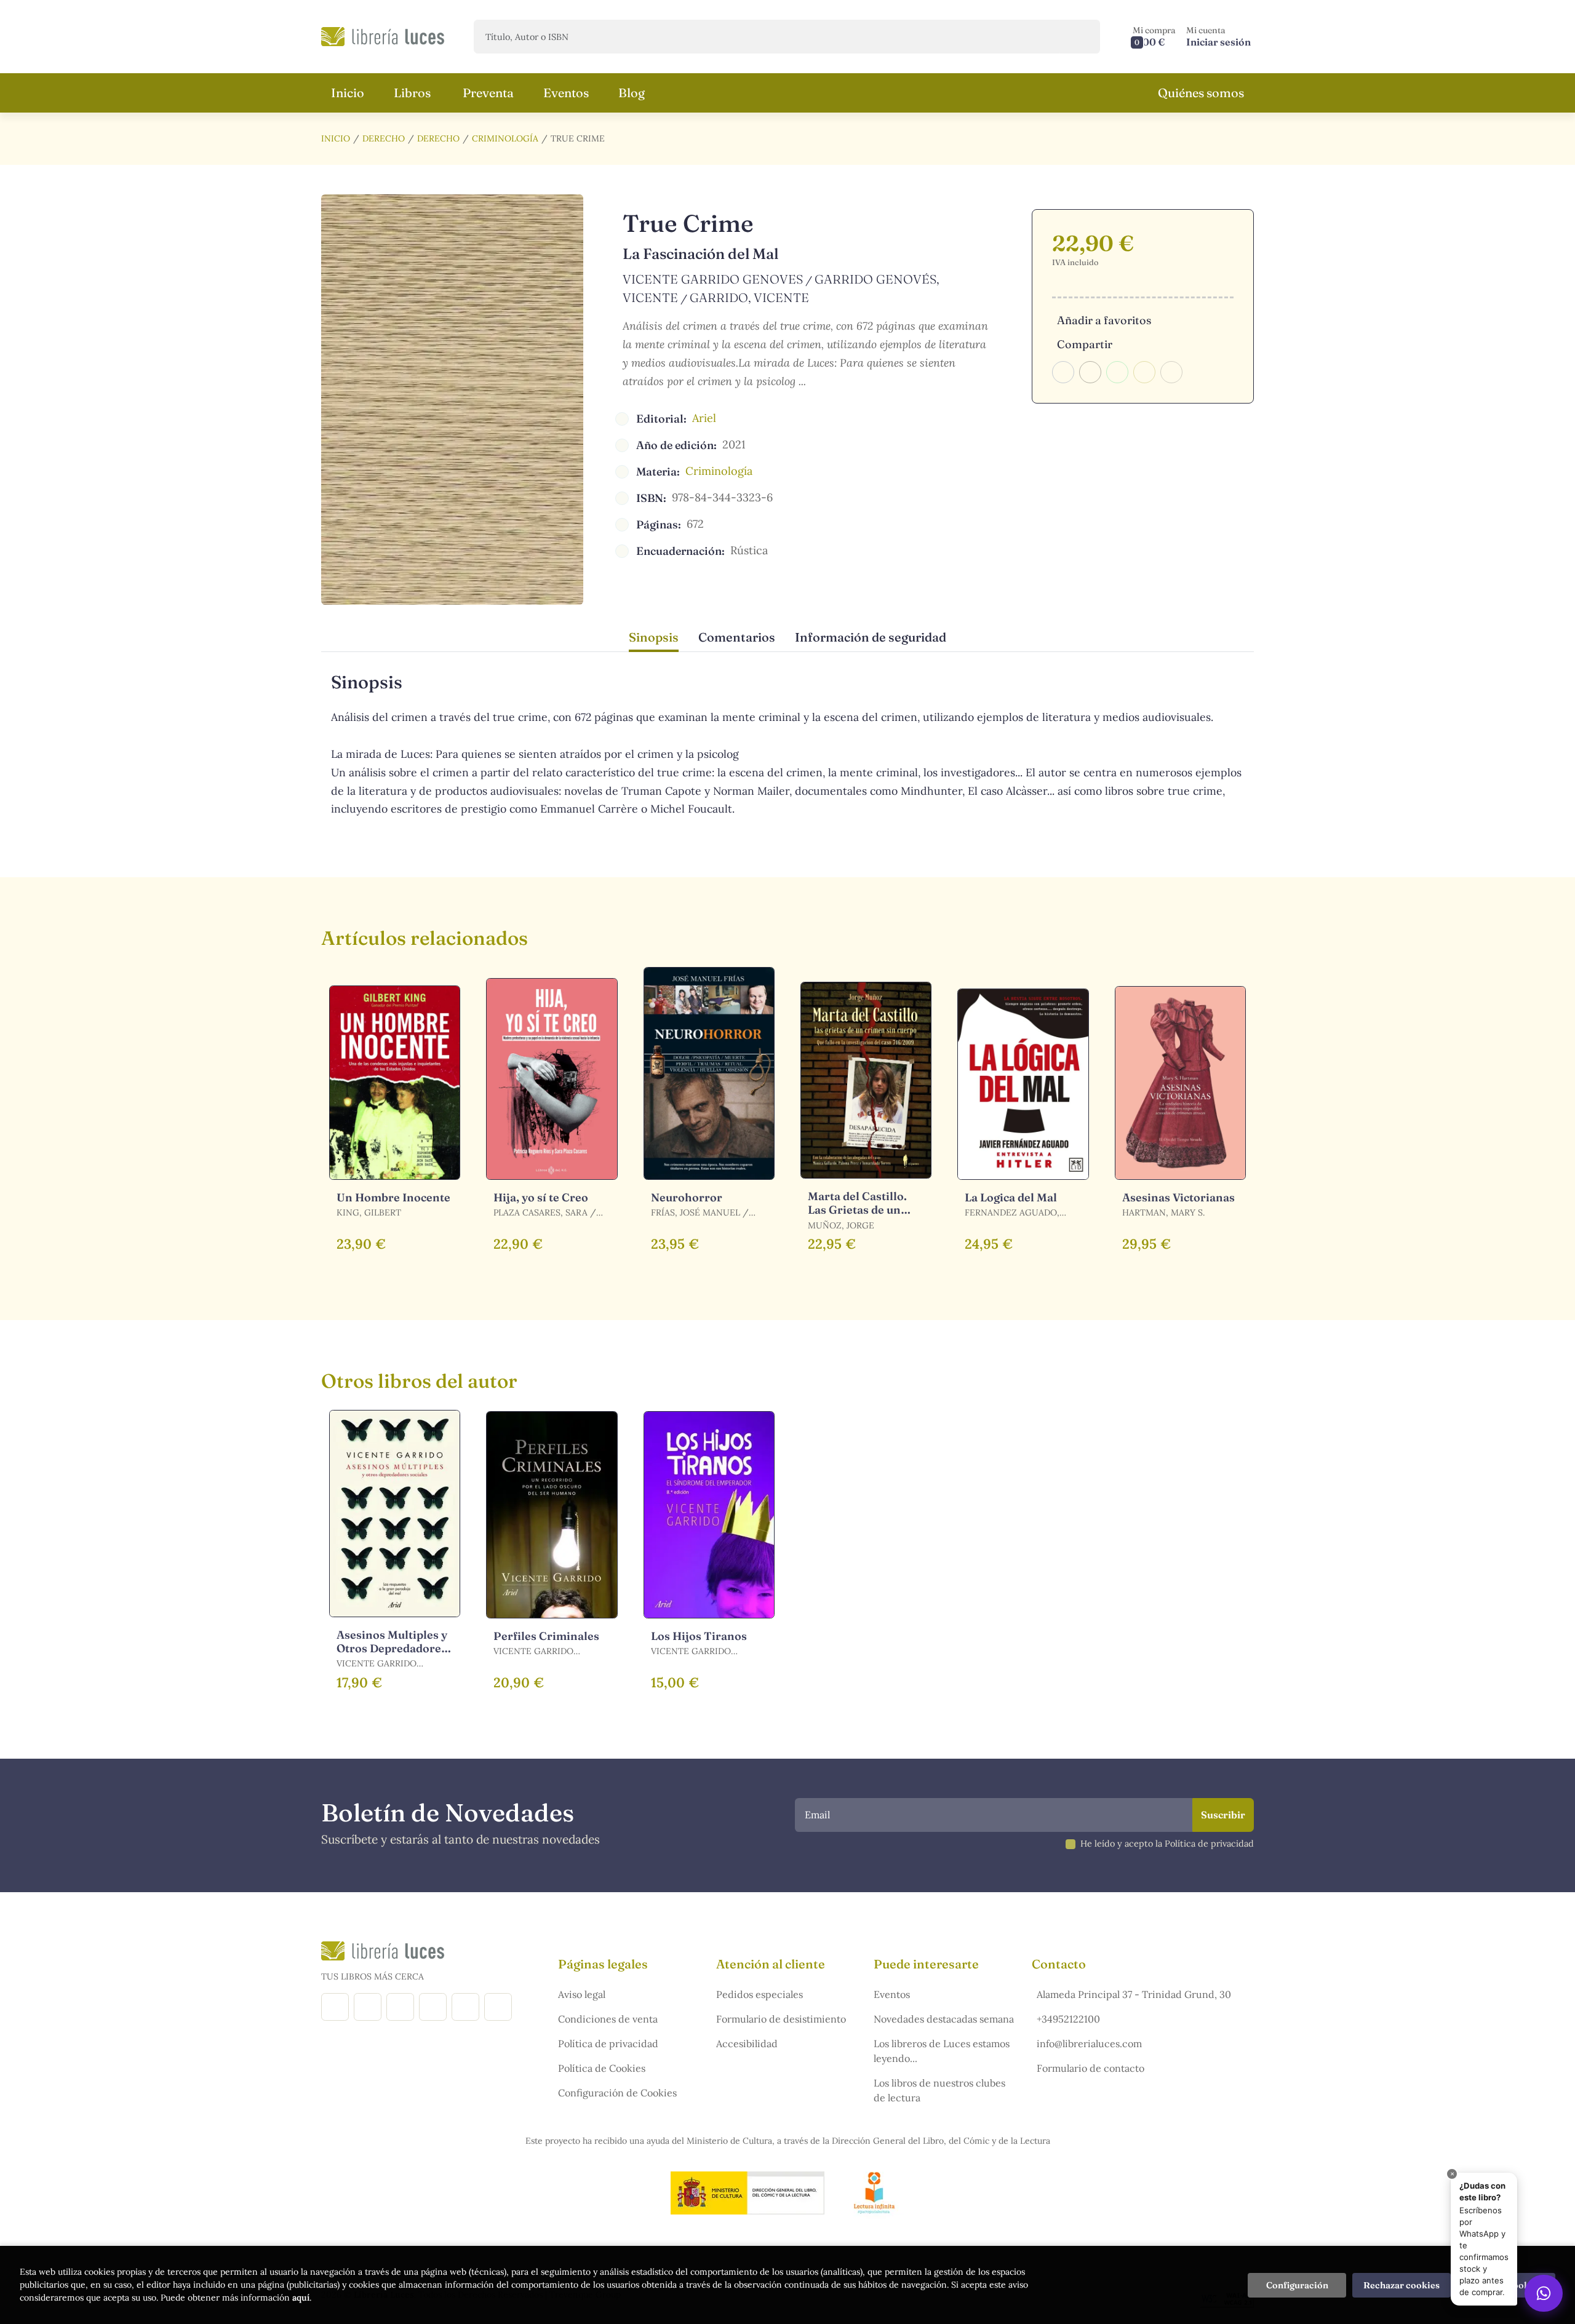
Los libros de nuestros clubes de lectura (939, 2090)
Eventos (892, 1994)
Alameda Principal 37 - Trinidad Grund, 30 (1134, 1994)
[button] (1154, 37)
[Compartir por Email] (1144, 372)
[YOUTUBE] (465, 2007)
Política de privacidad (608, 2043)
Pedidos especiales (760, 1994)
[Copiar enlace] (1171, 372)
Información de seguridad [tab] (871, 637)
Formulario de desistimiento (781, 2019)
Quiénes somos (1201, 93)
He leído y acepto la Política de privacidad (1167, 1844)
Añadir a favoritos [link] (1104, 320)
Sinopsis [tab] (654, 637)
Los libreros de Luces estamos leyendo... (942, 2051)
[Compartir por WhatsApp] (1117, 372)
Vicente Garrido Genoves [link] (713, 279)
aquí (301, 2298)
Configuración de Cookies (617, 2093)
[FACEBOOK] (335, 2007)
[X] (400, 2007)
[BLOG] (433, 2007)
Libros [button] (412, 93)
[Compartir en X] (1090, 372)
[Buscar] (1080, 37)
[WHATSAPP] (498, 2007)
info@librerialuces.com (1089, 2043)
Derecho (384, 138)
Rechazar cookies (1402, 2285)
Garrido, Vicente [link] (749, 297)
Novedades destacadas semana (944, 2019)
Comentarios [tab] (737, 637)
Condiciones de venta (608, 2019)
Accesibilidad (747, 2043)
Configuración (1297, 2285)
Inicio (336, 138)
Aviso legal (582, 1994)
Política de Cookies (602, 2068)
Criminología (505, 138)
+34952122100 (1068, 2019)
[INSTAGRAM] (368, 2007)
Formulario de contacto (1091, 2068)
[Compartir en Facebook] (1063, 372)
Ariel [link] (704, 418)
